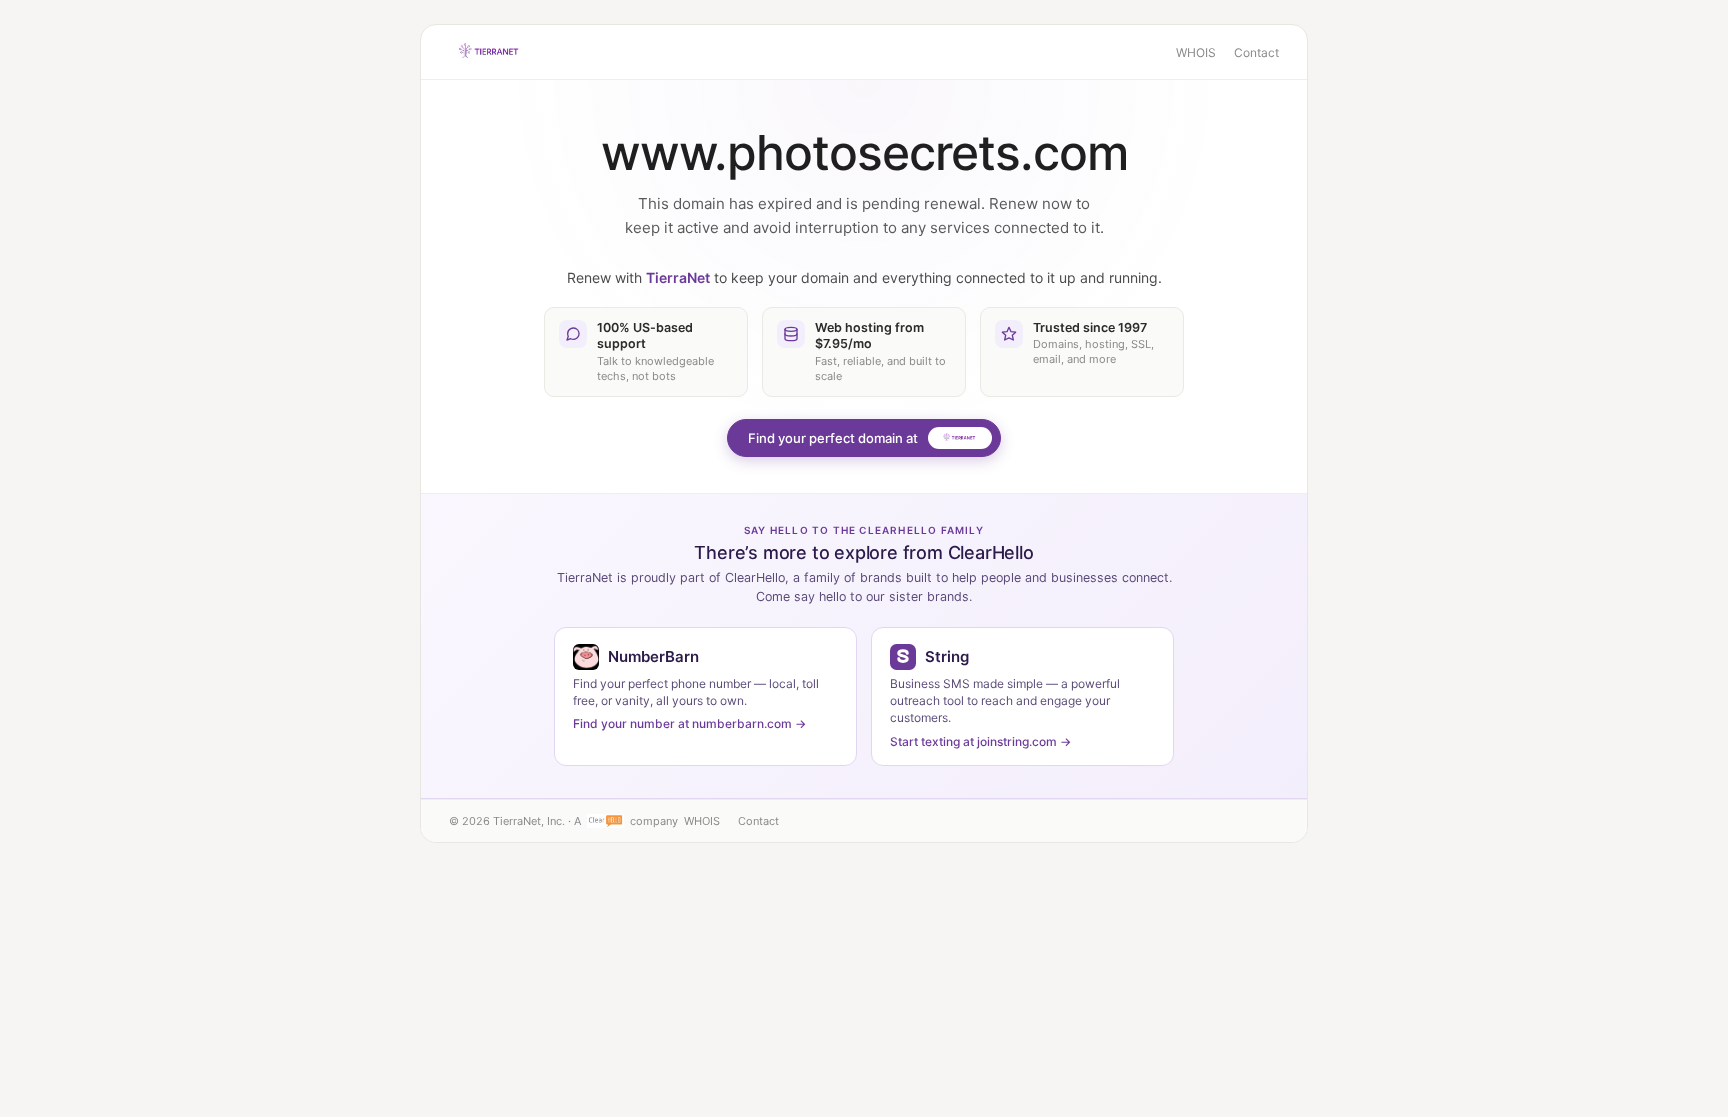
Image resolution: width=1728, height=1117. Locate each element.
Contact (1256, 52)
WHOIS (1196, 52)
